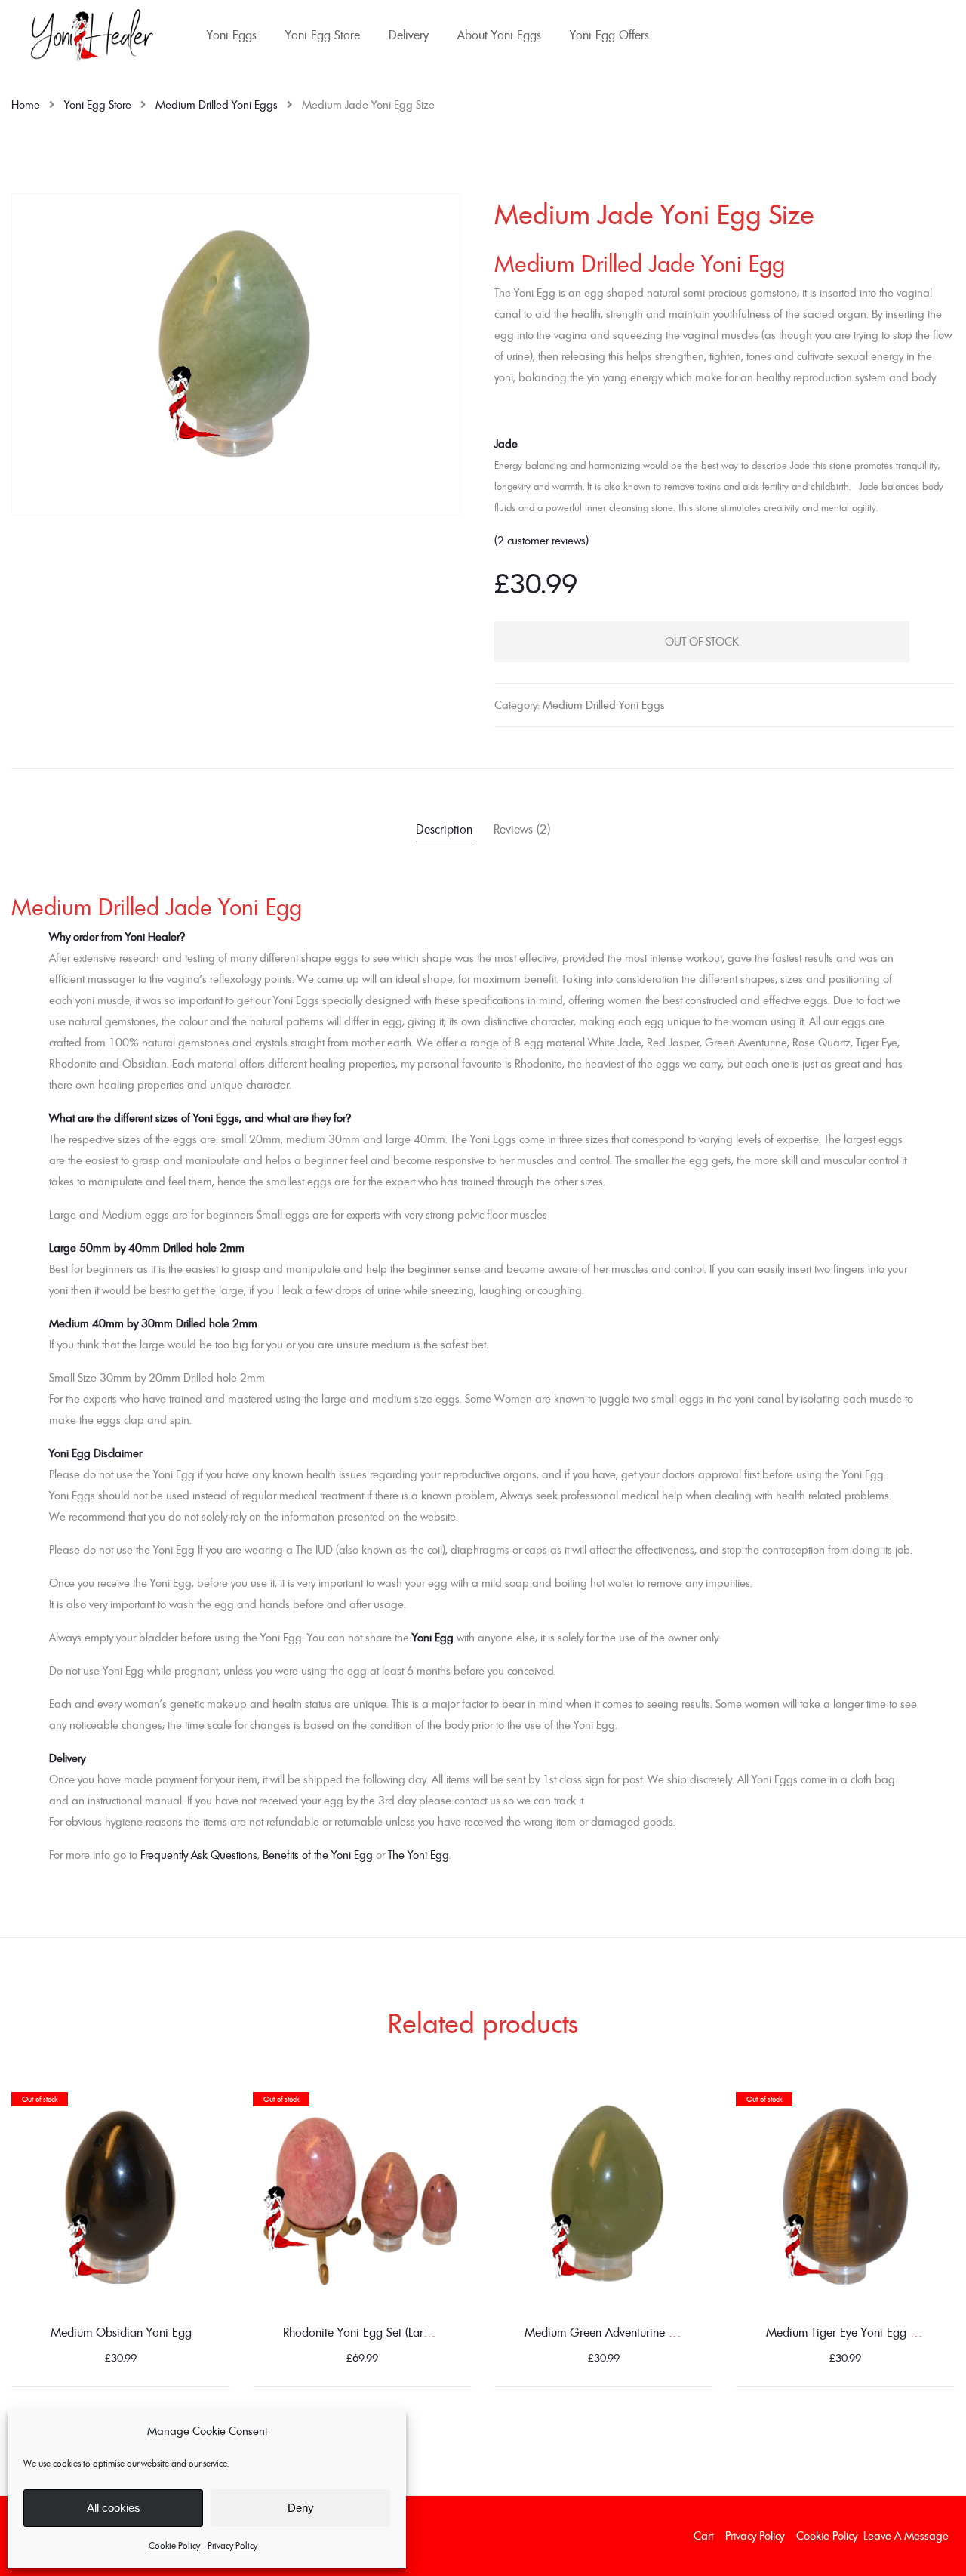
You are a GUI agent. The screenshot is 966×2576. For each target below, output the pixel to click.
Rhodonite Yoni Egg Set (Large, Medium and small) (411, 2332)
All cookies (114, 2508)
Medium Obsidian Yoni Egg (121, 2332)
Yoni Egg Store (323, 35)
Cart (703, 2536)
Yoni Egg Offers (609, 35)
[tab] (444, 831)
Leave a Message (906, 2536)
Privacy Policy (232, 2545)
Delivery (409, 35)
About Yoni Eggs (499, 35)
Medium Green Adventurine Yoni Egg (619, 2332)
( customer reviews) (541, 540)
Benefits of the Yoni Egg (318, 1855)
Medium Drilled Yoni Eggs (217, 105)
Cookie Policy (174, 2545)
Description (444, 829)
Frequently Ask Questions (199, 1855)
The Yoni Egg (418, 1855)
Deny (301, 2508)
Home (26, 105)
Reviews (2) (522, 829)
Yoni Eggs (232, 35)
